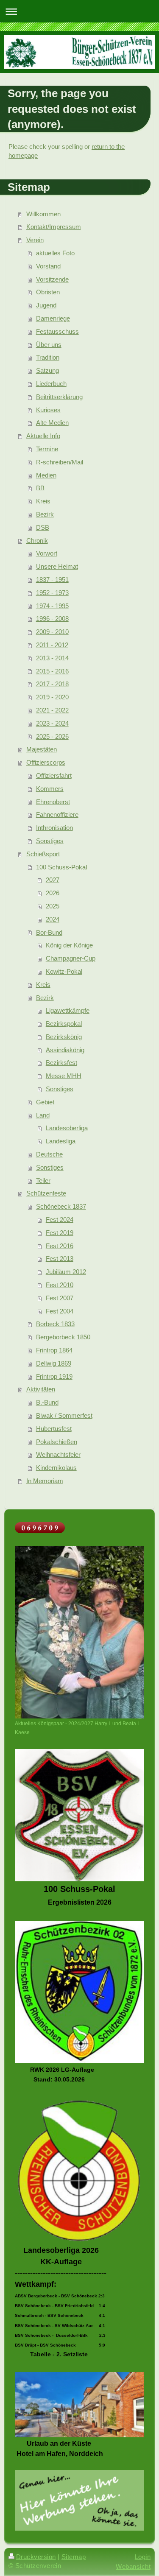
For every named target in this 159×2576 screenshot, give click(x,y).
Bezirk (45, 514)
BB (40, 488)
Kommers (50, 789)
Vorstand (48, 266)
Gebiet (45, 1102)
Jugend (46, 305)
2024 (53, 919)
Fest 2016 (60, 1246)
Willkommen (43, 214)
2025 (53, 906)
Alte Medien (52, 423)
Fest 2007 (60, 1298)
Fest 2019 (60, 1233)
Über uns (49, 345)
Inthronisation (54, 828)
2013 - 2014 (52, 658)
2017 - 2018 (52, 684)
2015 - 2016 (52, 671)
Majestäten (42, 749)
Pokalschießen (57, 1442)
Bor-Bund (49, 932)
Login (143, 2557)
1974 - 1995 (52, 606)
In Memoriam (45, 1481)
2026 (53, 893)
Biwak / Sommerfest (64, 1415)
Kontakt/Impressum (54, 227)
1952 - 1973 (52, 593)
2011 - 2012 (52, 645)
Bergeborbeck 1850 (63, 1337)
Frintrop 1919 (54, 1376)
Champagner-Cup (71, 958)
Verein (35, 240)
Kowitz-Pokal (64, 971)
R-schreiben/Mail (60, 462)
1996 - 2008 (52, 619)
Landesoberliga (67, 1128)
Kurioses (48, 410)
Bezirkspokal (64, 1024)
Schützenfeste (46, 1193)
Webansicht (133, 2566)
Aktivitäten (41, 1389)
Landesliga (61, 1141)
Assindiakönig (65, 1050)
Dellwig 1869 (54, 1363)
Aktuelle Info (43, 436)
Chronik (37, 541)
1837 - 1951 (52, 580)
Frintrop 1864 (54, 1350)
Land (43, 1115)
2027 (53, 880)
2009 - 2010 (52, 632)
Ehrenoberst (53, 802)
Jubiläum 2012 (66, 1272)
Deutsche (49, 1154)
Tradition (48, 357)
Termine (47, 449)
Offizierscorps (46, 762)
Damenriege (53, 318)
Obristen (48, 292)
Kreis (43, 501)
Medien (46, 475)
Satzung (47, 370)
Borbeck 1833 (55, 1324)
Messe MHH (64, 1076)
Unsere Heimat (57, 566)
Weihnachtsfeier (58, 1454)
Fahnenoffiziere (57, 814)
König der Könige (69, 945)
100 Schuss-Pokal (61, 867)
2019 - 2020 (52, 697)
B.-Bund (47, 1402)
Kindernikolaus (56, 1468)
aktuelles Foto (55, 253)
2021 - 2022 (52, 710)
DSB (43, 527)
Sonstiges (50, 841)
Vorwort (47, 553)
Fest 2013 (60, 1259)
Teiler (43, 1180)
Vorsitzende (52, 279)
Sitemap (74, 2557)
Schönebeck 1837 (61, 1206)
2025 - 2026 (52, 736)
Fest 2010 (60, 1285)
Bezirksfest (61, 1063)
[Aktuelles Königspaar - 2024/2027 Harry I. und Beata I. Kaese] (79, 1632)
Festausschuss (57, 331)
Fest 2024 (60, 1220)
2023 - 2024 (52, 723)
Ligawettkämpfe (68, 1010)
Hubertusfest (54, 1429)
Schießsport (43, 854)
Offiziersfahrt (54, 775)
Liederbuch (51, 384)
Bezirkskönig (64, 1037)
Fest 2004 (60, 1311)
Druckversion (36, 2557)
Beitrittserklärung (59, 397)
